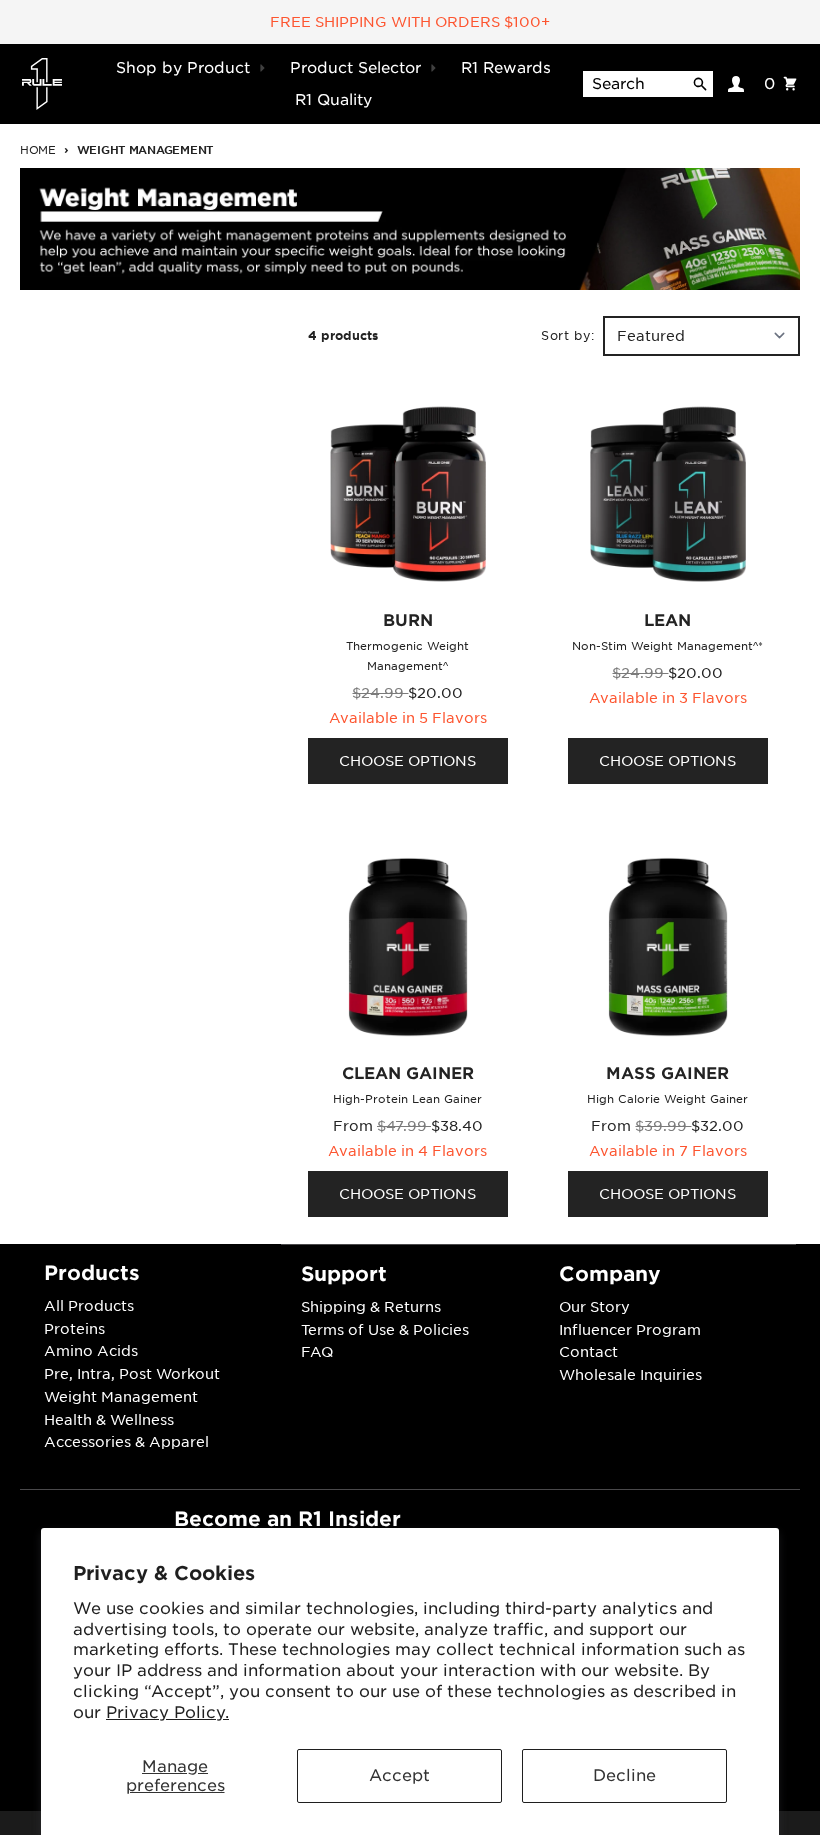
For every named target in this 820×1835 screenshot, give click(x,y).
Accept (399, 1775)
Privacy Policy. (167, 1712)
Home (38, 150)
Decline (624, 1775)
